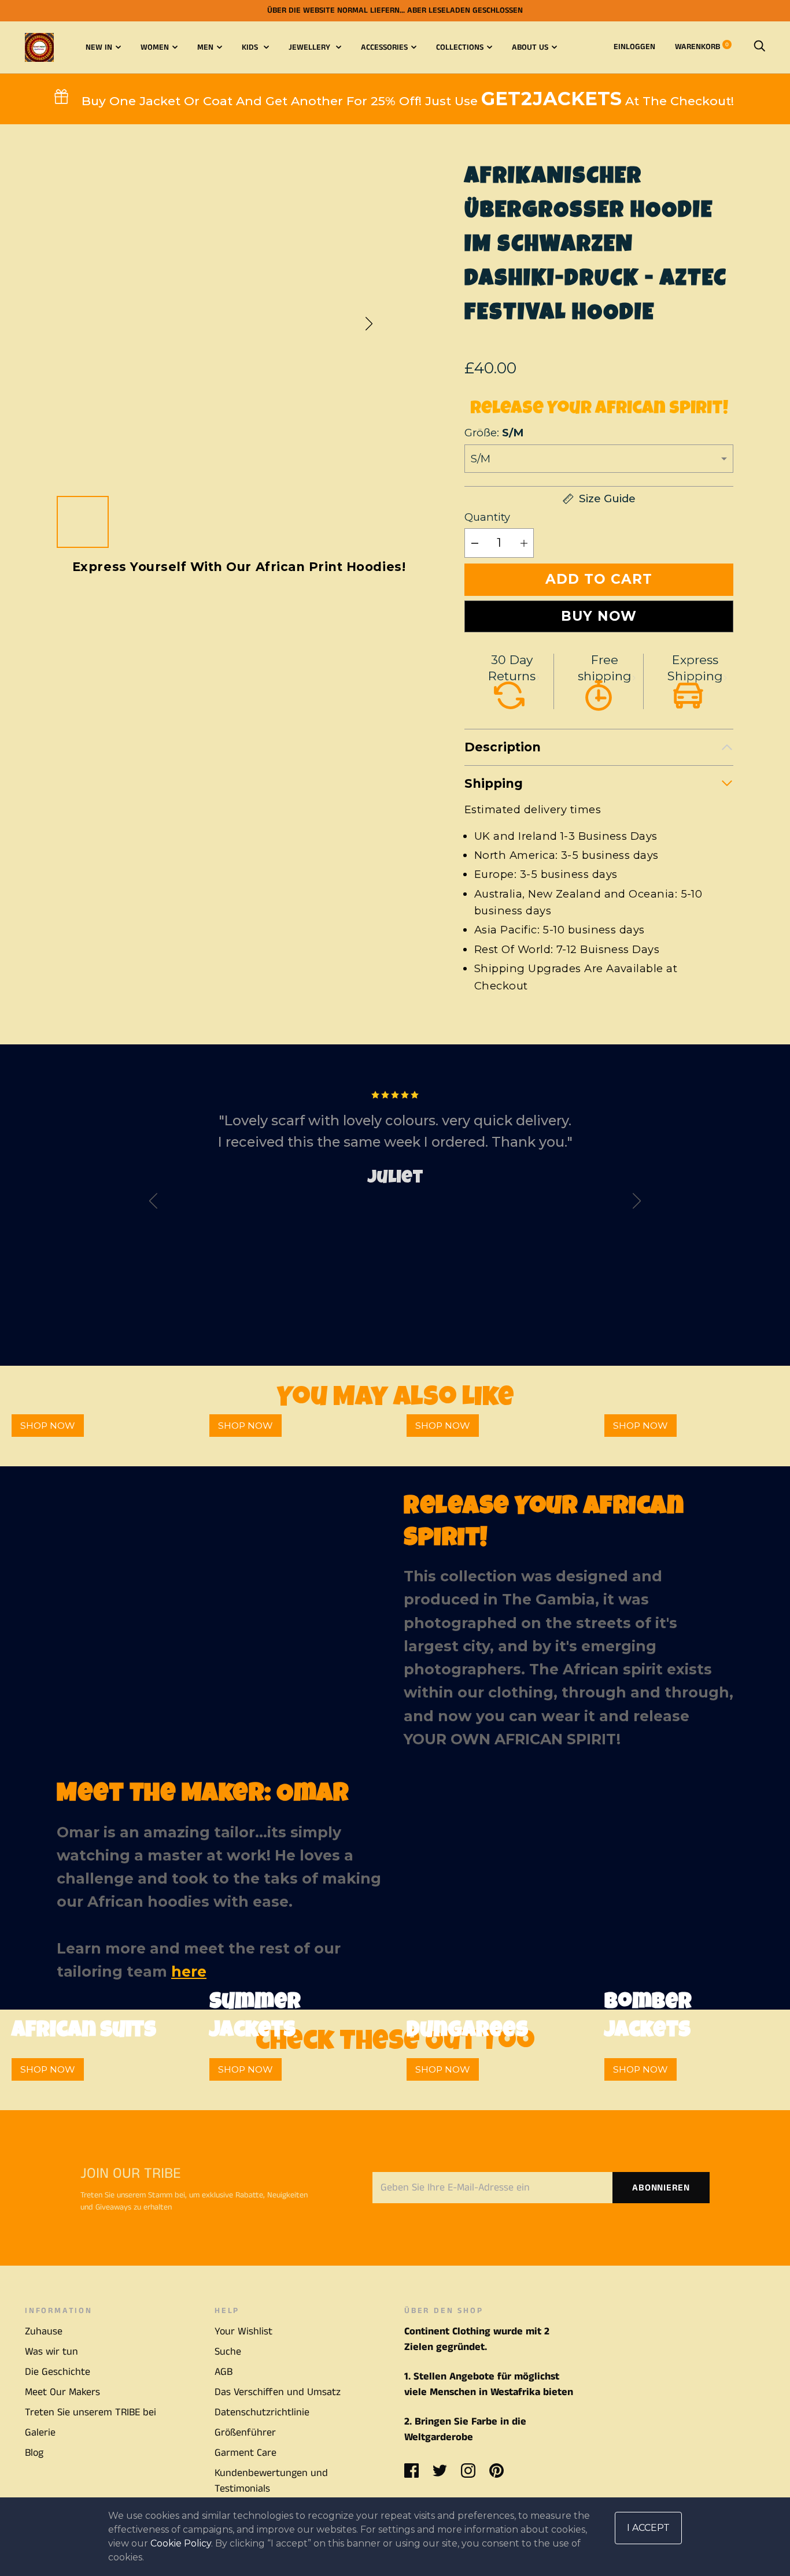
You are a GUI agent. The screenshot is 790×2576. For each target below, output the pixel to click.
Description (503, 747)
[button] (369, 324)
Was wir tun (51, 2352)
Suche (228, 2352)
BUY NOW (599, 616)
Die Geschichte (58, 2372)
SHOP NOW (48, 1426)
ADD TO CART (599, 579)
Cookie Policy (181, 2543)
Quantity (487, 517)
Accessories (384, 47)
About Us (530, 47)
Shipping (494, 783)
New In (99, 47)
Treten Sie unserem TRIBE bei (91, 2412)
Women (155, 47)
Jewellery (311, 47)
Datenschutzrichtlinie (262, 2412)
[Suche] (759, 47)
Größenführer (245, 2433)
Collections (460, 47)
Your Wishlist (243, 2332)
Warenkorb (702, 47)
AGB (224, 2372)
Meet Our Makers (62, 2392)
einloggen (634, 47)
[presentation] (153, 1204)
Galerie (40, 2433)
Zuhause (44, 2332)
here (189, 1971)
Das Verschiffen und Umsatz (278, 2392)
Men (205, 47)
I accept (648, 2528)
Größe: (494, 433)
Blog (34, 2453)
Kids (251, 47)
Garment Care (246, 2453)
